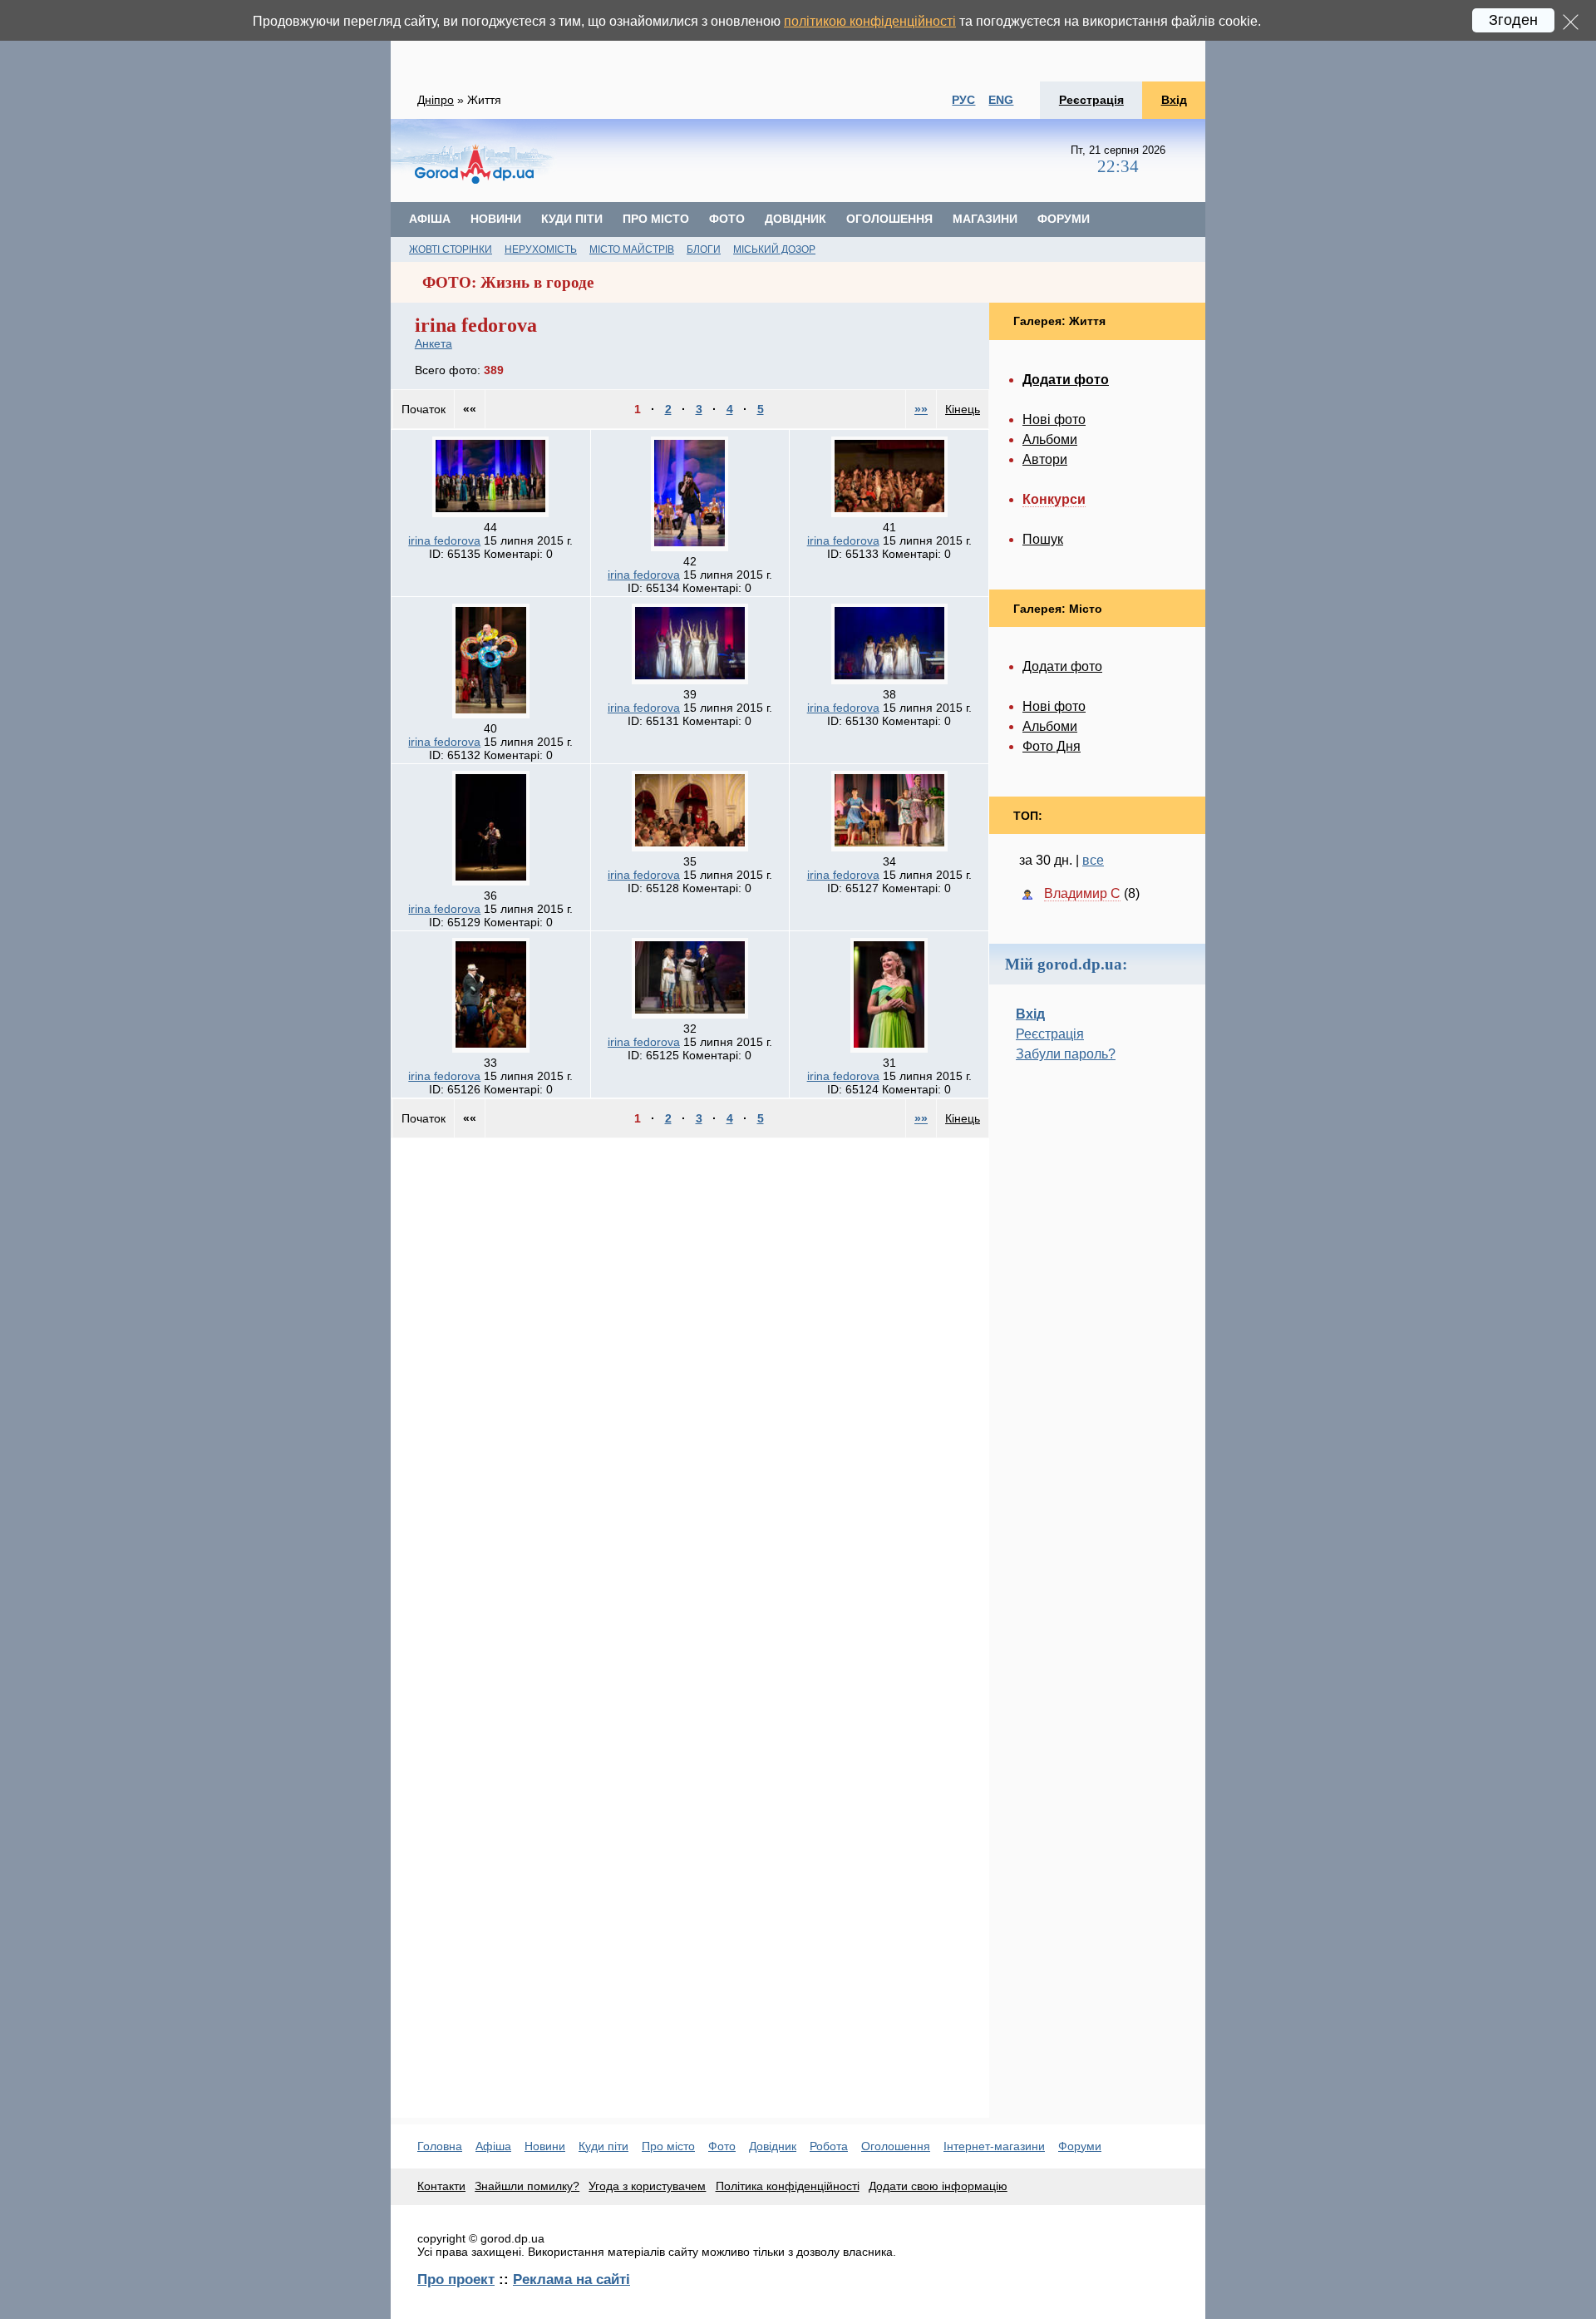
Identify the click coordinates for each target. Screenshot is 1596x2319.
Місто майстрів (632, 249)
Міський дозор (774, 249)
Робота (829, 2146)
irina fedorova (444, 540)
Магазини (985, 219)
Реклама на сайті (571, 2279)
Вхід (1174, 100)
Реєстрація (1091, 100)
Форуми (1064, 219)
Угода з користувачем (647, 2186)
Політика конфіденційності (788, 2186)
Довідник (796, 219)
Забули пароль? (1066, 1054)
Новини (496, 219)
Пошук (1043, 539)
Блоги (704, 249)
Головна (440, 2146)
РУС (963, 100)
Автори (1045, 459)
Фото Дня (1052, 746)
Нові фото (1054, 419)
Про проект (456, 2279)
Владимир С (1082, 893)
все (1093, 860)
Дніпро (436, 100)
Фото (727, 219)
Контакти (441, 2186)
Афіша (430, 219)
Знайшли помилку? (527, 2186)
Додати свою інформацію (938, 2186)
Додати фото (1062, 666)
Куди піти (572, 219)
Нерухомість (541, 249)
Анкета (433, 343)
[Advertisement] (798, 41)
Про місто (656, 219)
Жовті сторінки (451, 249)
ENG (1001, 100)
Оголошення (889, 219)
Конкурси (1054, 499)
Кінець (963, 409)
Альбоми (1050, 439)
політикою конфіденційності (870, 21)
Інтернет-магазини (994, 2146)
